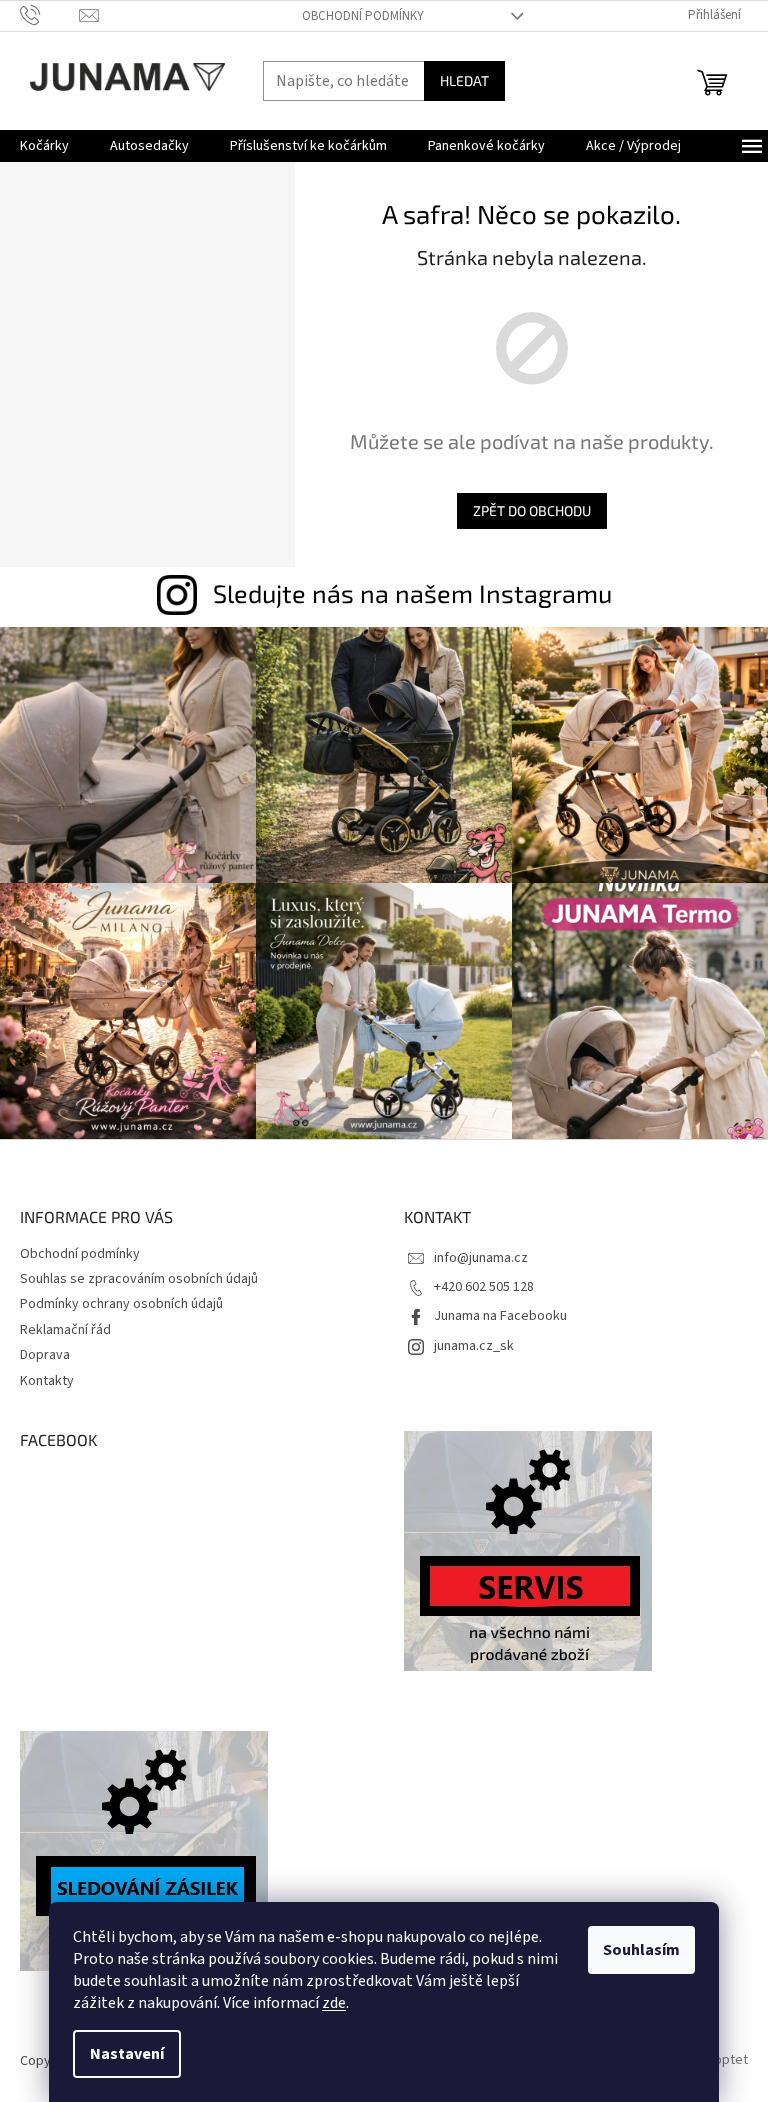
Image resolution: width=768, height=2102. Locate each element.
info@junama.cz (481, 1258)
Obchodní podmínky (363, 16)
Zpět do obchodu (532, 510)
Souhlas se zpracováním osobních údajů (139, 1279)
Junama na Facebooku (500, 1316)
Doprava (45, 1355)
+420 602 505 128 (484, 1287)
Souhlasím (641, 1950)
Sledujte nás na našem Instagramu (412, 593)
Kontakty (47, 1381)
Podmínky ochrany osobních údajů (121, 1304)
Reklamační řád (65, 1330)
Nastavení (127, 2054)
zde (334, 2003)
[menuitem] (44, 146)
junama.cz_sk (474, 1346)
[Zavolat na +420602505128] (49, 15)
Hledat (464, 80)
